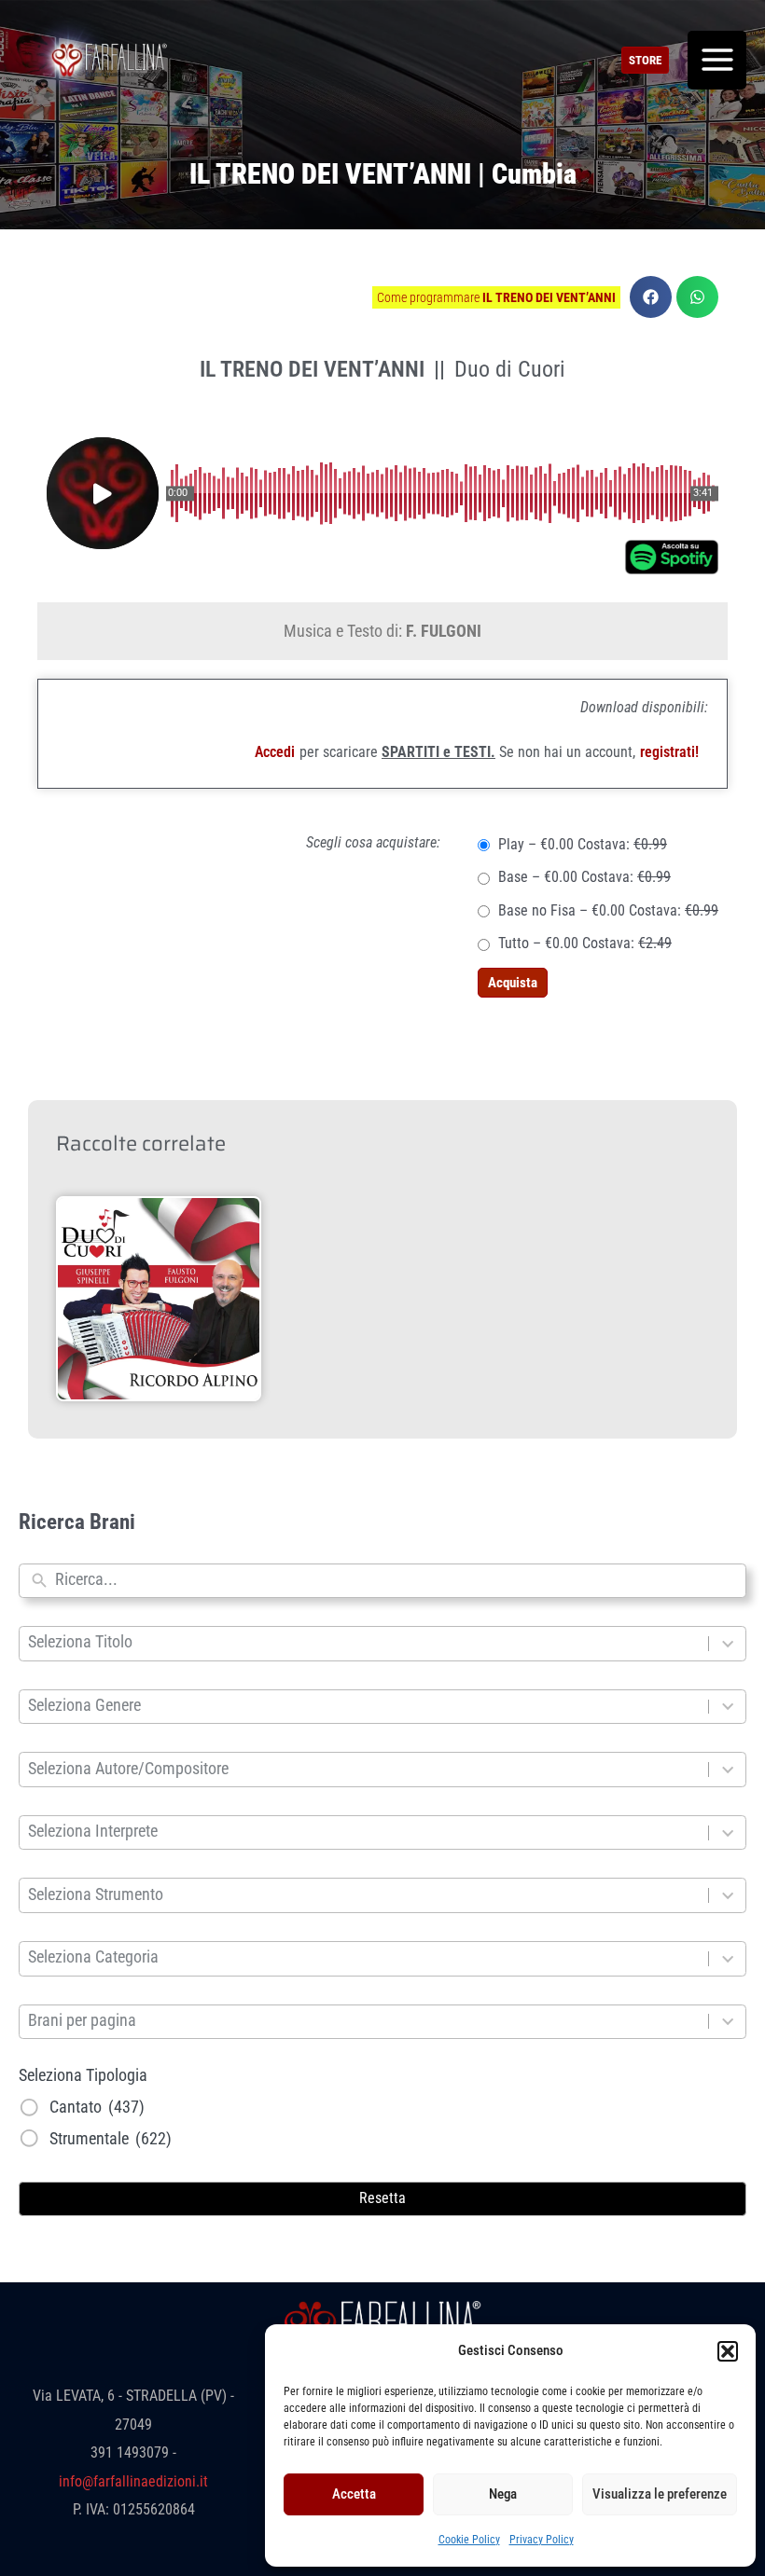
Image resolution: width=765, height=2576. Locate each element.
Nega (503, 2494)
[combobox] (396, 1581)
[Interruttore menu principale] (717, 60)
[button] (728, 2351)
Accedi (275, 752)
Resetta (382, 2198)
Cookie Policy (469, 2540)
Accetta (354, 2494)
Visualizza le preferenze (660, 2494)
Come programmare (496, 297)
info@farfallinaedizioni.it (133, 2481)
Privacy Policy (542, 2540)
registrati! (669, 752)
